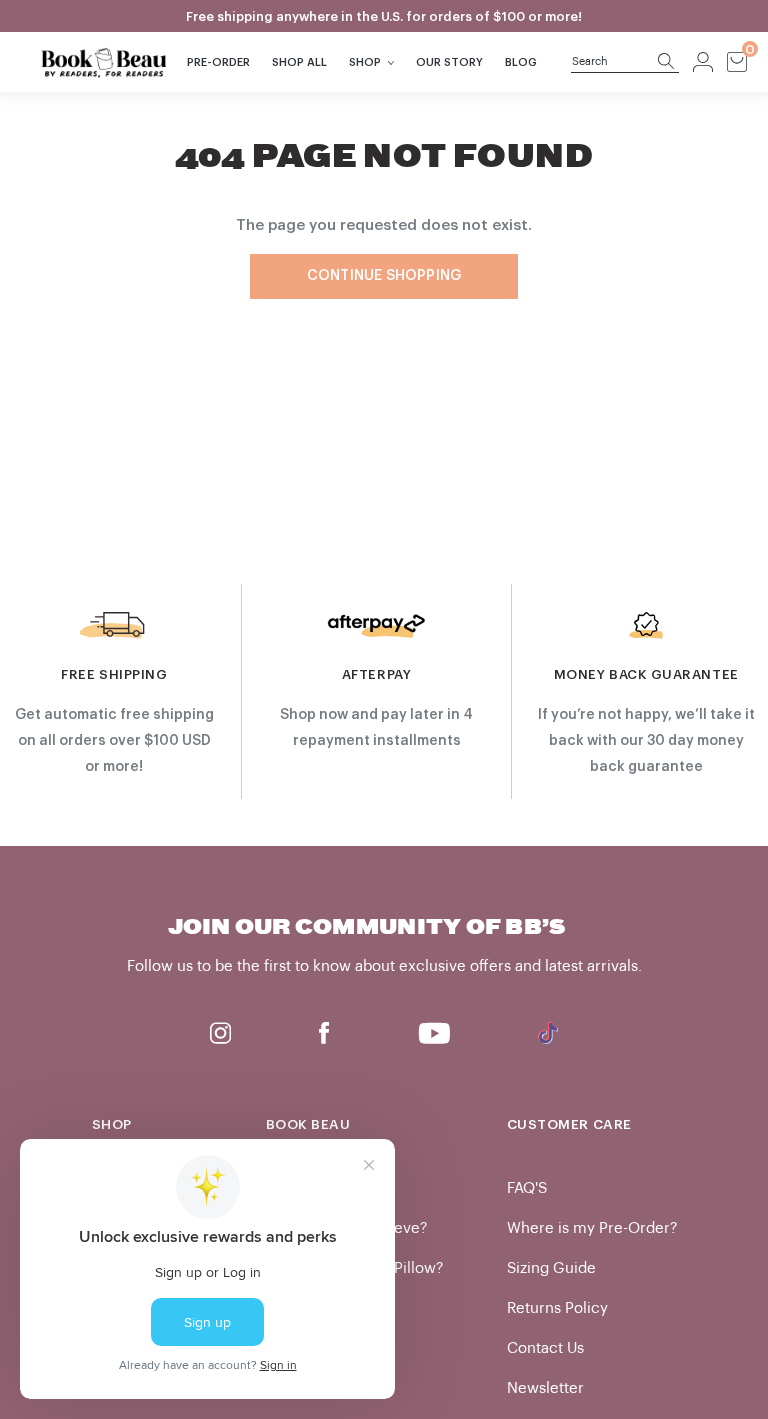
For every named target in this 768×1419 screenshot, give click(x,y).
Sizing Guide (551, 1268)
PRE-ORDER (218, 62)
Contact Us (545, 1348)
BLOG (521, 62)
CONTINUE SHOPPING (384, 276)
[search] (614, 62)
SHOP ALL (299, 62)
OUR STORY (449, 62)
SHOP (365, 62)
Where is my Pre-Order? (592, 1228)
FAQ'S (527, 1188)
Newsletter (545, 1388)
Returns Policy (557, 1308)
